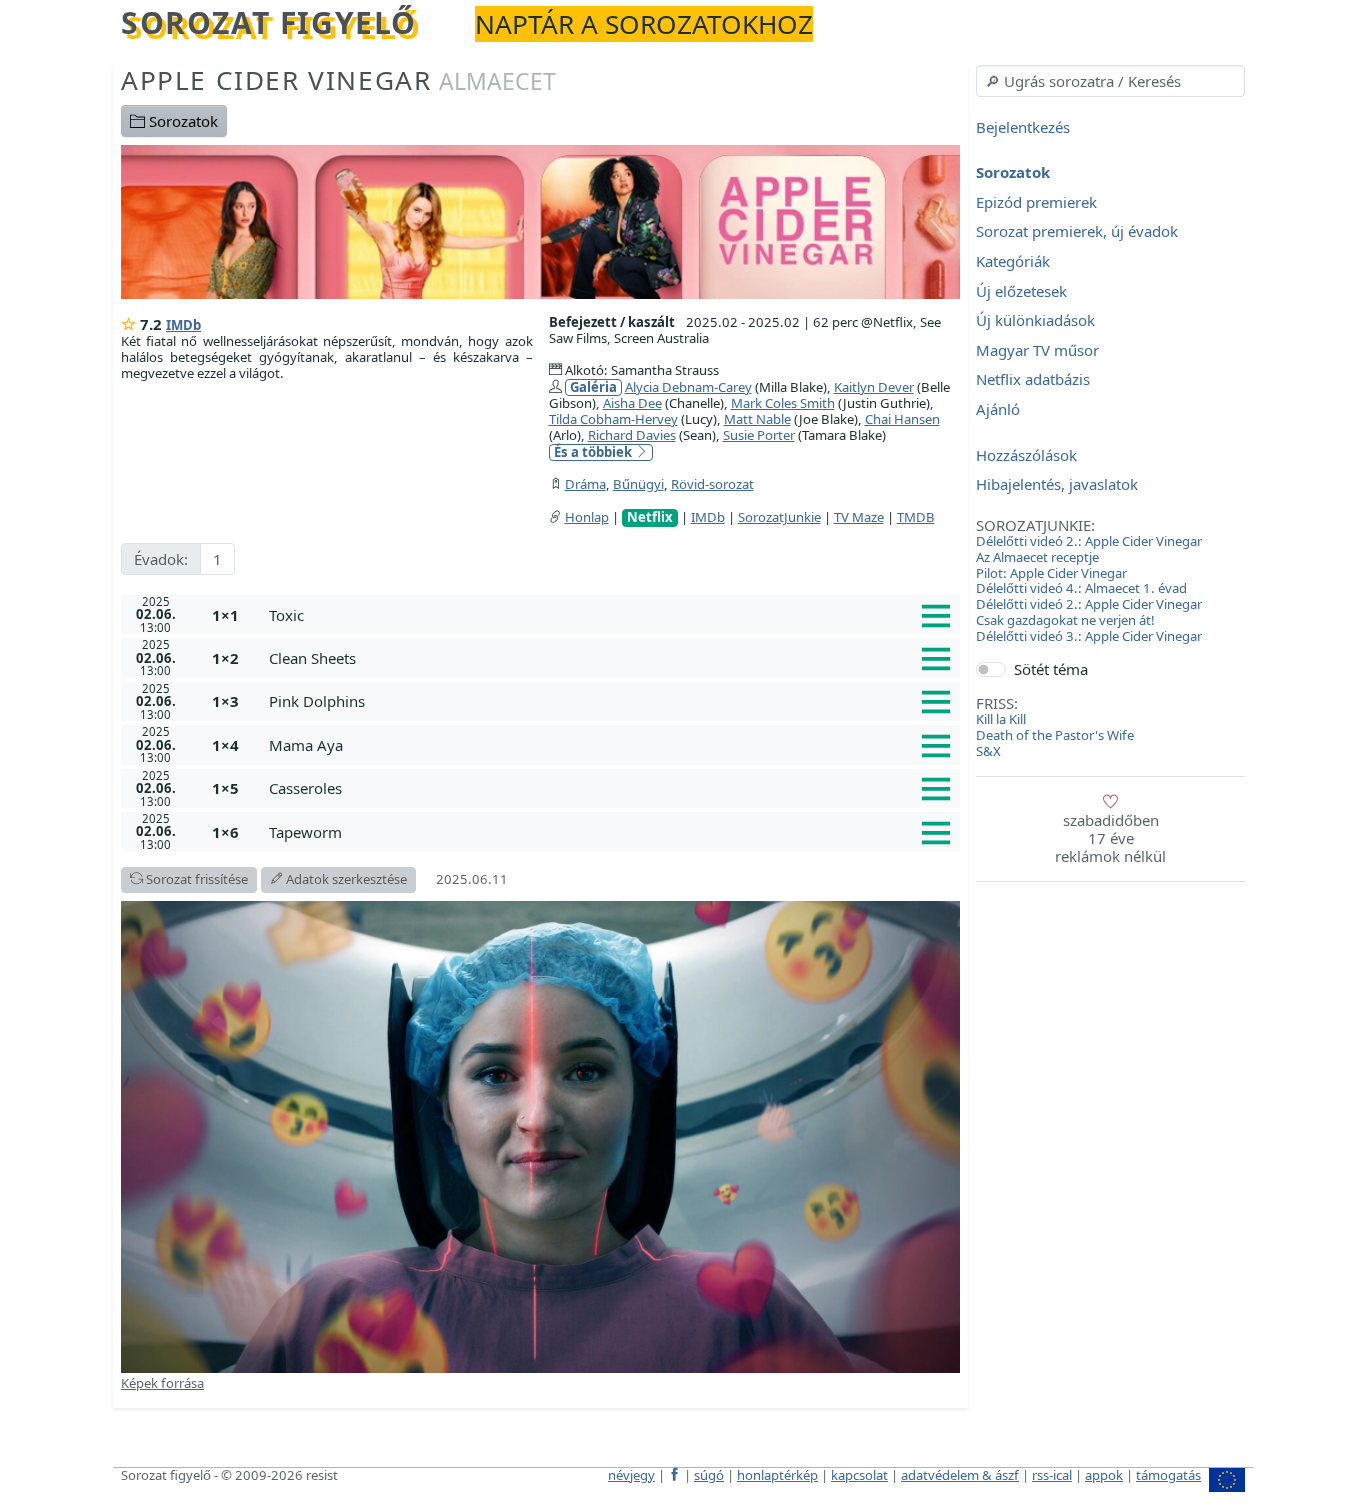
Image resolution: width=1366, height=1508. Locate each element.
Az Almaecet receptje (1037, 557)
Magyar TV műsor (1037, 350)
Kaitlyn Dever (874, 387)
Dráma (585, 484)
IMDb (183, 325)
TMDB (916, 517)
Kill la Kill (1001, 719)
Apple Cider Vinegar (338, 80)
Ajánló (998, 409)
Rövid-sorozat (712, 484)
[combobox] (1110, 81)
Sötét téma (1051, 669)
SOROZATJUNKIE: (1035, 525)
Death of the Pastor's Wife (1055, 735)
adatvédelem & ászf (960, 1475)
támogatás (1168, 1475)
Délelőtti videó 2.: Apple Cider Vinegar (1089, 541)
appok (1104, 1475)
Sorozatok (181, 121)
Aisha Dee (632, 403)
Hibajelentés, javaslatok (1057, 485)
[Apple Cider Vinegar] (540, 220)
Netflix (650, 517)
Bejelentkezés (1023, 127)
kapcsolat (859, 1475)
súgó (709, 1475)
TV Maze (859, 517)
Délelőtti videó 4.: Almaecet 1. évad (1081, 588)
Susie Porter (759, 435)
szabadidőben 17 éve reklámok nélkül (1110, 838)
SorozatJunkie (779, 517)
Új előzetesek (1021, 291)
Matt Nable (757, 419)
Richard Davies (632, 435)
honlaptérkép (777, 1475)
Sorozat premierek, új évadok (1077, 232)
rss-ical (1052, 1475)
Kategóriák (1013, 261)
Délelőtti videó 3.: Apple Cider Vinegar (1089, 636)
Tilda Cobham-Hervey (613, 419)
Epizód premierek (1036, 202)
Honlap (587, 517)
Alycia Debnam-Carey (688, 387)
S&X (988, 751)
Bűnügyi (638, 484)
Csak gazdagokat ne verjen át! (1065, 620)
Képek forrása (162, 1383)
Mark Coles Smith (783, 403)
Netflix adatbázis (1033, 380)
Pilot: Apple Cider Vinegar (1051, 573)
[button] (610, 615)
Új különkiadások (1035, 321)
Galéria (593, 387)
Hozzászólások (1026, 455)
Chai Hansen (902, 419)
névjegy (631, 1475)
